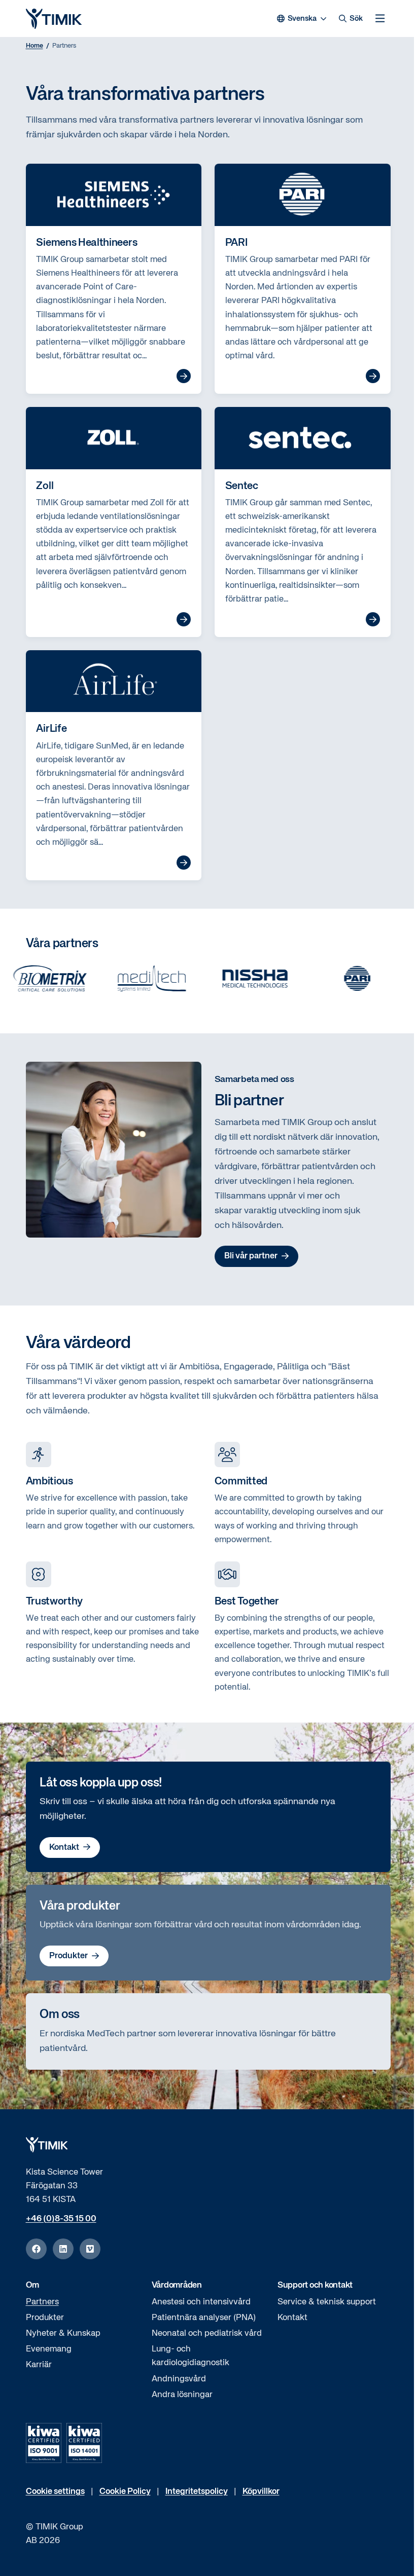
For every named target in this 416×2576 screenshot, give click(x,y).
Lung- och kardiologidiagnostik (190, 2356)
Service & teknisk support (327, 2302)
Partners (42, 2302)
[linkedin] (63, 2249)
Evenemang (49, 2349)
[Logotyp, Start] (54, 19)
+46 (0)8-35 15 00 (61, 2219)
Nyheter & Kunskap (63, 2334)
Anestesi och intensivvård (201, 2302)
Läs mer (184, 376)
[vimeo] (90, 2249)
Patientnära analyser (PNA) (204, 2318)
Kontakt (64, 1847)
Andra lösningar (182, 2395)
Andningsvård (179, 2379)
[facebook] (36, 2249)
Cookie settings (55, 2492)
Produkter (68, 1956)
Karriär (39, 2365)
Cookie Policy (125, 2492)
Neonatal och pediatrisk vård (207, 2334)
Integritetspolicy (197, 2492)
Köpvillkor (261, 2492)
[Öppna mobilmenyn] (380, 18)
